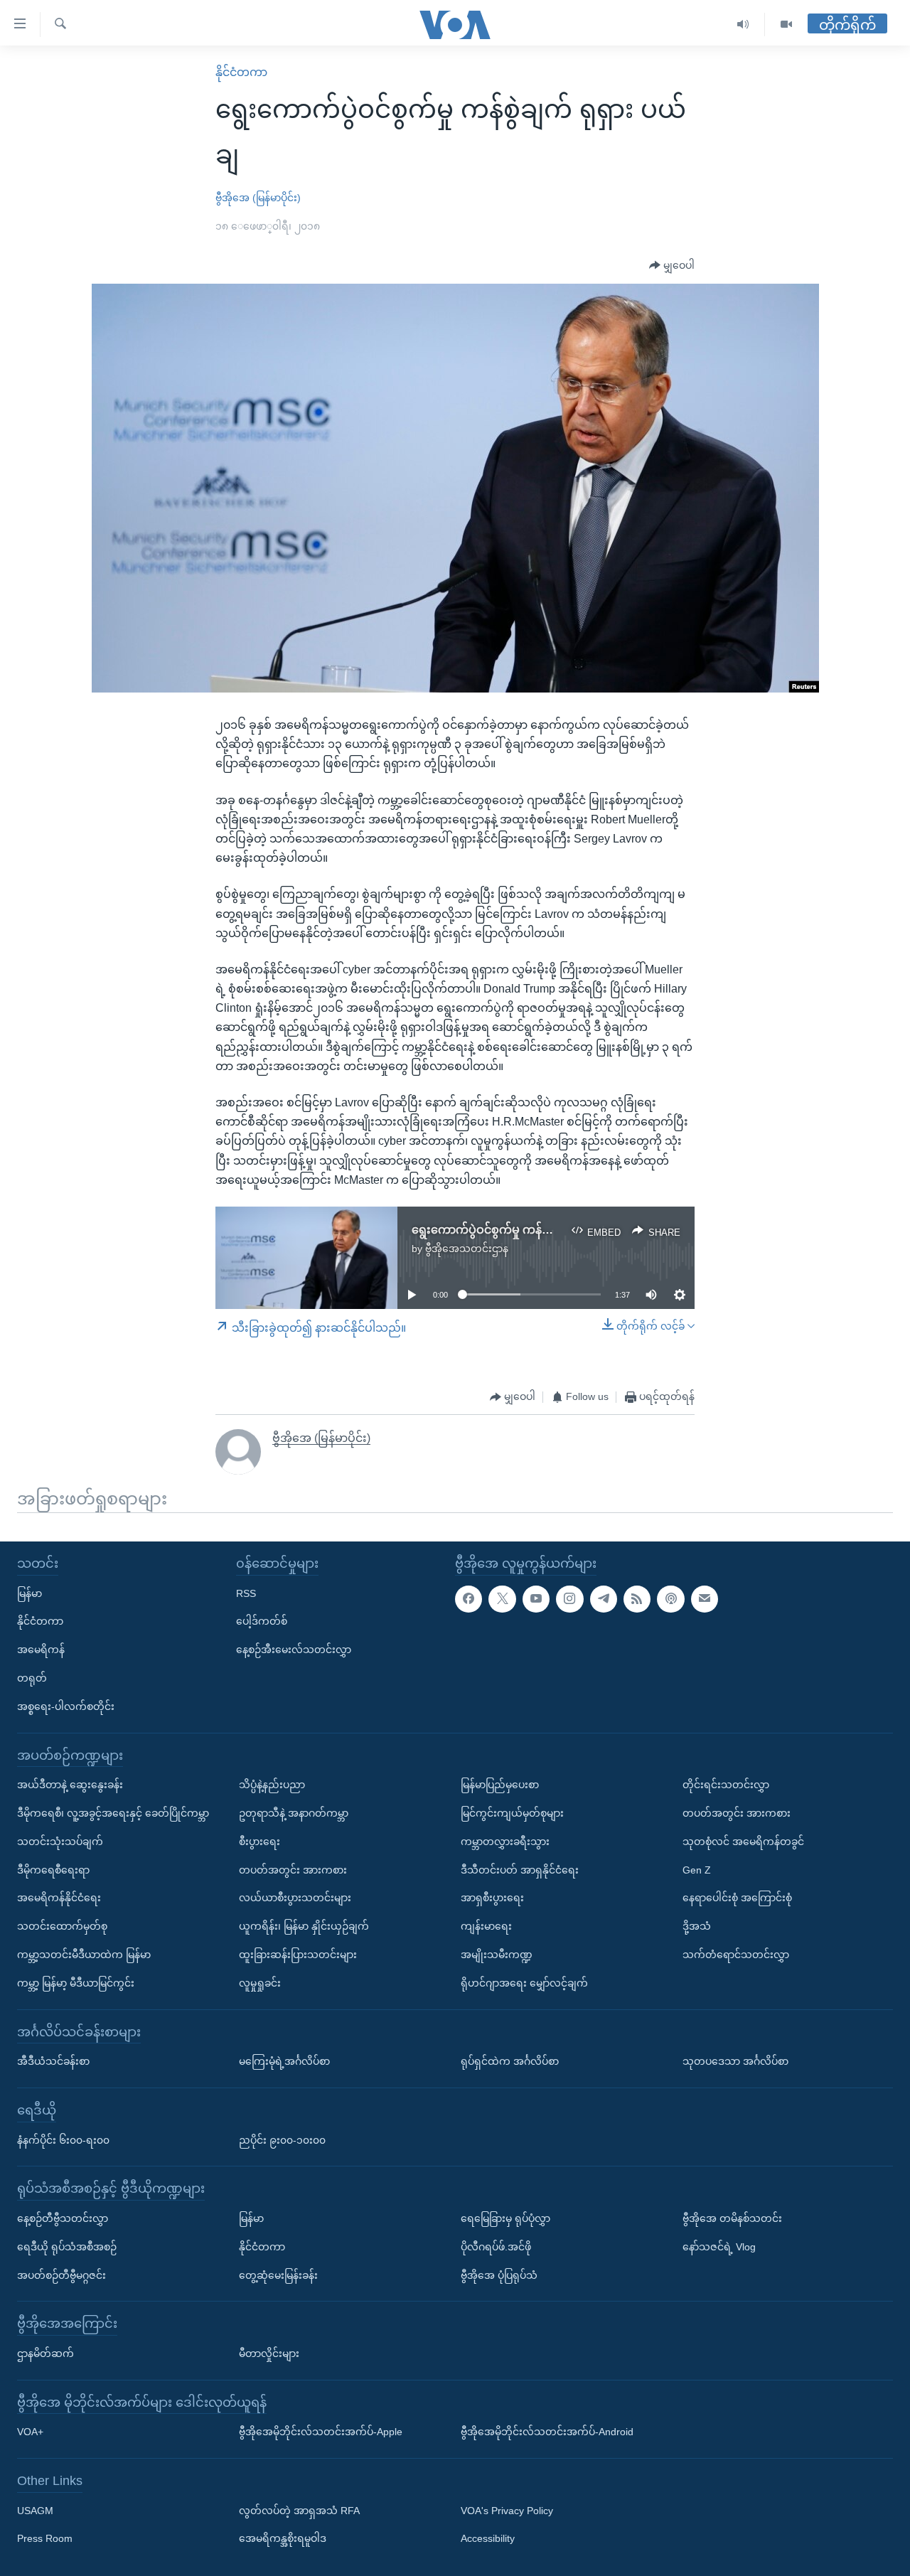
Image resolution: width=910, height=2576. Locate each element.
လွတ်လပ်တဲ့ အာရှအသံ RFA (299, 2511)
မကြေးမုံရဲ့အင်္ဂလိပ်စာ (284, 2061)
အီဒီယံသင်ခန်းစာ (53, 2061)
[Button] (672, 266)
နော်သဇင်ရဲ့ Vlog (719, 2247)
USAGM (35, 2511)
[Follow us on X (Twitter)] (502, 1599)
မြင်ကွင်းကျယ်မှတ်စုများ (512, 1813)
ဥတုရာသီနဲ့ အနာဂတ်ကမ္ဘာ (294, 1813)
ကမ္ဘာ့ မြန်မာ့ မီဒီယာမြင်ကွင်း (76, 1983)
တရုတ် (32, 1678)
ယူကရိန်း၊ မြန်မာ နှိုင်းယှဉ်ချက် (304, 1926)
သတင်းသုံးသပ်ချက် (60, 1842)
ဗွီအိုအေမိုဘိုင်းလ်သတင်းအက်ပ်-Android (547, 2432)
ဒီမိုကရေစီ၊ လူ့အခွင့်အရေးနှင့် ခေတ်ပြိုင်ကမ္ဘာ (113, 1813)
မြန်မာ (30, 1593)
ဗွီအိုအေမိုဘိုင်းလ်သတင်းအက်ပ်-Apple (321, 2432)
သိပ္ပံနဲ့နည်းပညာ (272, 1785)
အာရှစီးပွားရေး (492, 1898)
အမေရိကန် (41, 1650)
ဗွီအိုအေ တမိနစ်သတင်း (732, 2218)
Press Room (45, 2538)
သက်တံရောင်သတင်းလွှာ (736, 1955)
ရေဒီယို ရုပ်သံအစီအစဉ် (67, 2247)
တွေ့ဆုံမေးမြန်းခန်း (278, 2275)
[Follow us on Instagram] (569, 1599)
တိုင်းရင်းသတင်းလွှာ (726, 1785)
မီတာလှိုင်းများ (269, 2353)
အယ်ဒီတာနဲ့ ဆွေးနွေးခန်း (70, 1785)
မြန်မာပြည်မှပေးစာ (500, 1785)
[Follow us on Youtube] (536, 1599)
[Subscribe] (705, 1599)
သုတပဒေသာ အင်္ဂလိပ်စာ (735, 2061)
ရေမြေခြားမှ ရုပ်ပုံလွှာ (505, 2218)
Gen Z (697, 1870)
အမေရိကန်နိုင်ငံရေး (59, 1898)
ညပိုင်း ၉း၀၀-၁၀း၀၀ (282, 2140)
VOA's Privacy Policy (507, 2511)
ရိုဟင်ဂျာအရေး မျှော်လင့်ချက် (524, 1983)
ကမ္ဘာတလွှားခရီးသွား (505, 1842)
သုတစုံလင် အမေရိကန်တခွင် (743, 1842)
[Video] (786, 25)
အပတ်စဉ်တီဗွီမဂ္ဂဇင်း (61, 2275)
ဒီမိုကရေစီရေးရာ (53, 1870)
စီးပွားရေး (259, 1842)
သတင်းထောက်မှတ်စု (62, 1926)
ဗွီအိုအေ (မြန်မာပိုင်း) (258, 198)
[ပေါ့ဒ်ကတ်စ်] (670, 1599)
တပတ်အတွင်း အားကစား (293, 1870)
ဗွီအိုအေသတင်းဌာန (467, 1249)
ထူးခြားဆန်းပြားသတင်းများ (298, 1955)
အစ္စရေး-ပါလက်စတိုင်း (66, 1706)
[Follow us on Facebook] (469, 1599)
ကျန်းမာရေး (486, 1926)
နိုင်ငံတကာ (241, 72)
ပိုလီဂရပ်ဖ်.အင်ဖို (496, 2247)
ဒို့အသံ (697, 1926)
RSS (246, 1593)
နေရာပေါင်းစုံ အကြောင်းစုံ (737, 1898)
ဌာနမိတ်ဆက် (45, 2353)
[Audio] (743, 25)
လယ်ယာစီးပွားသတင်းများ (295, 1898)
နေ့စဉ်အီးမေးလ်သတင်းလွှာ (294, 1650)
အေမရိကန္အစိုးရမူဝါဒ (283, 2538)
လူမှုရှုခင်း (260, 1983)
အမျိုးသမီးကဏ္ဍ (497, 1955)
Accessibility (488, 2538)
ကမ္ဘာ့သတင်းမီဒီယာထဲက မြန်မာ (84, 1955)
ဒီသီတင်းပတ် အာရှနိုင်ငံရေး (520, 1870)
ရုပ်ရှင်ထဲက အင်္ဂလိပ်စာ (510, 2061)
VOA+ (30, 2432)
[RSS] (637, 1599)
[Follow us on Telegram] (604, 1599)
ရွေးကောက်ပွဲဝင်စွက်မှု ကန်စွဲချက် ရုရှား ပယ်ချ (523, 1230)
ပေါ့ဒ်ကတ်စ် (262, 1621)
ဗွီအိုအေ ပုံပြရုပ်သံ (499, 2275)
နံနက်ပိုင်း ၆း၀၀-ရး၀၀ (63, 2140)
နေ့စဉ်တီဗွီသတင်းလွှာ (63, 2218)
